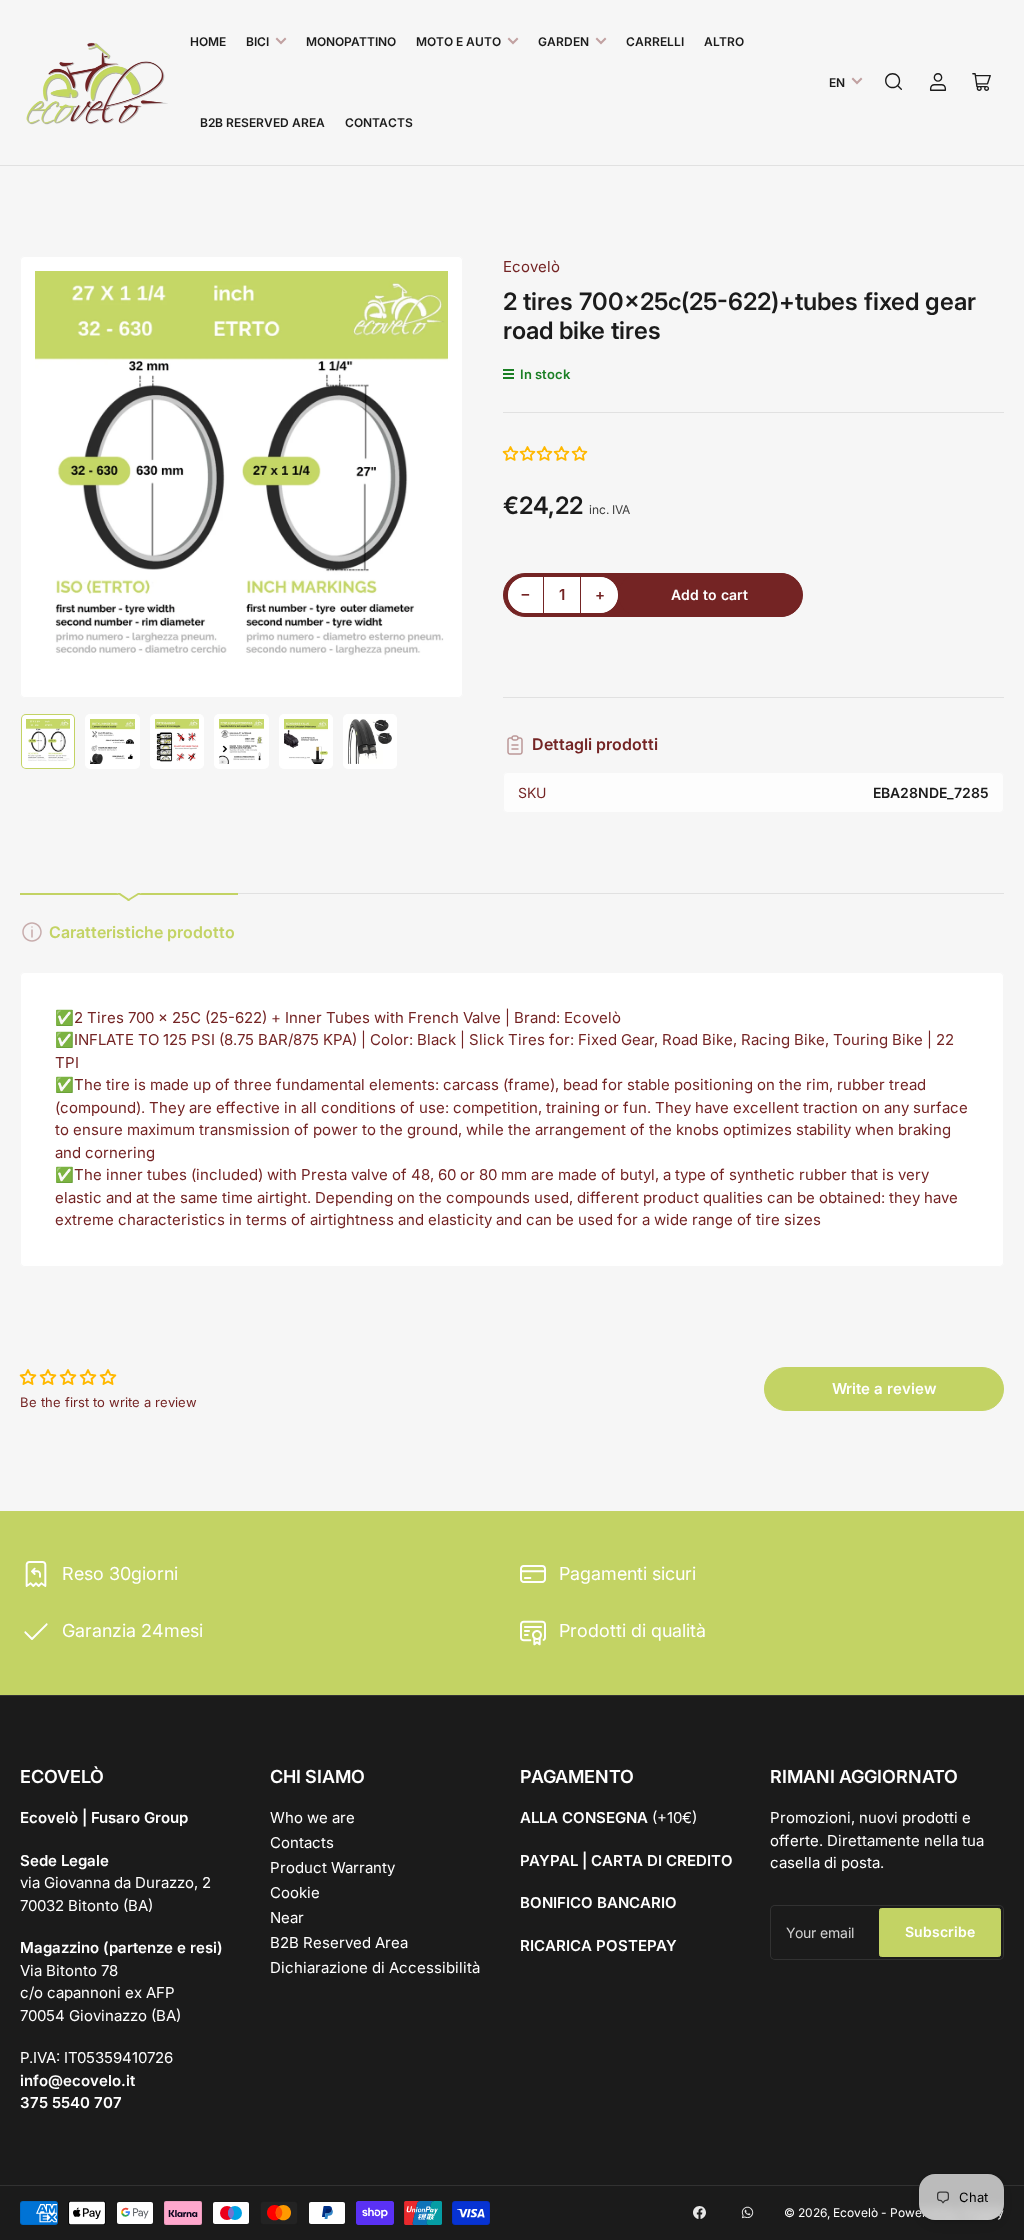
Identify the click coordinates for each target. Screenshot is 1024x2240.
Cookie (295, 1892)
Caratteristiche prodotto (142, 932)
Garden (563, 41)
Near (287, 1917)
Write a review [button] (884, 1388)
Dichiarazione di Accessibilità (375, 1967)
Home (208, 41)
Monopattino (351, 41)
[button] (546, 453)
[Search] (894, 82)
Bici (257, 41)
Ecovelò (531, 266)
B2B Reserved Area (262, 122)
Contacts (379, 122)
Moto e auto (458, 41)
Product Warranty (332, 1867)
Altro (724, 41)
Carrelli (655, 41)
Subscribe (940, 1931)
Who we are (312, 1817)
